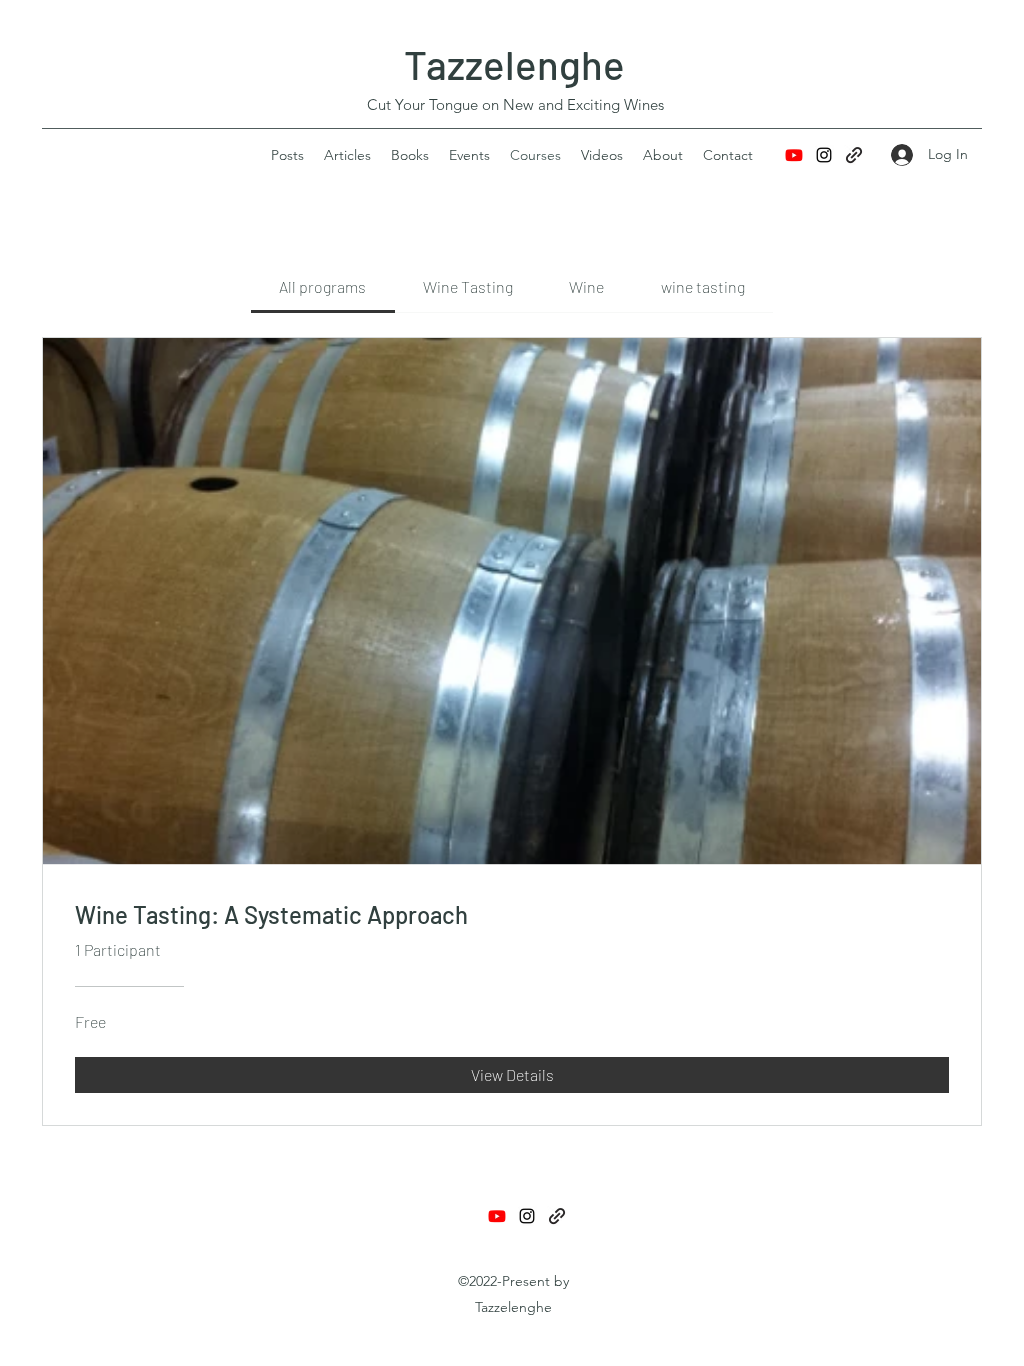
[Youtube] (794, 155)
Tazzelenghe (514, 64)
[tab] (322, 287)
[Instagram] (824, 155)
